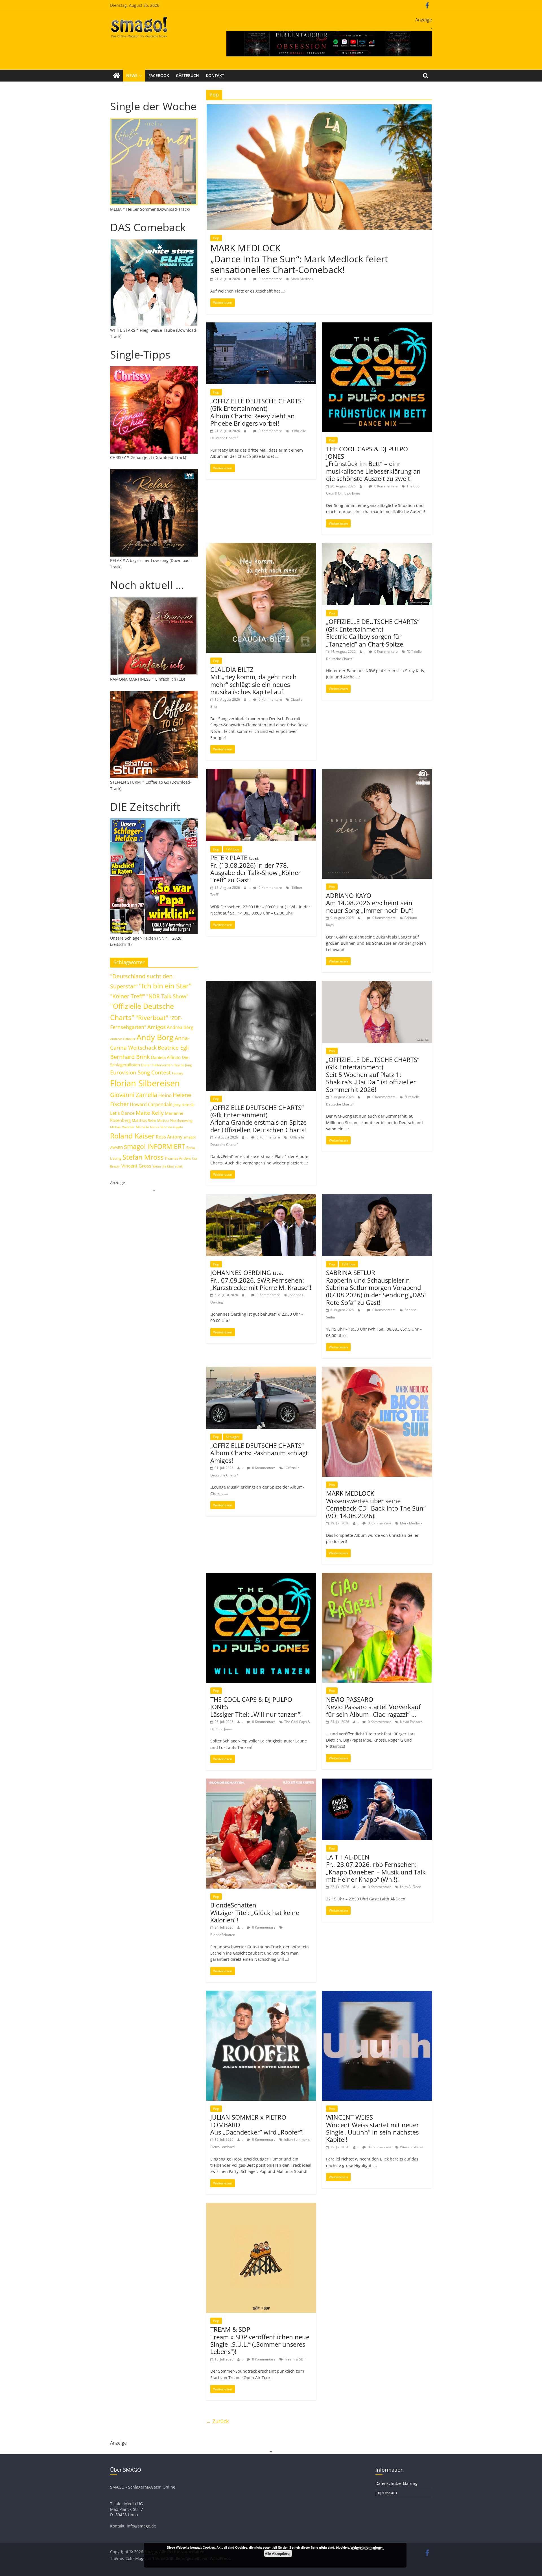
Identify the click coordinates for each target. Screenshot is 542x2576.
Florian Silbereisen (145, 1083)
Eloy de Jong (183, 1065)
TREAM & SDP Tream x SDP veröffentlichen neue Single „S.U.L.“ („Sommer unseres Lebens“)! (260, 2340)
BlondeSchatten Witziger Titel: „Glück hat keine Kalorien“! (255, 1912)
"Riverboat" (152, 1018)
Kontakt (215, 75)
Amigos (157, 1027)
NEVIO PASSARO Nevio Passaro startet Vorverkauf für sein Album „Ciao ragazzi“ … (373, 1707)
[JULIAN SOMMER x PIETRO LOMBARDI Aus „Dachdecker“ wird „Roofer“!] (261, 1994)
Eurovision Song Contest (140, 1072)
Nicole (155, 1127)
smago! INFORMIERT (155, 1146)
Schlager (233, 1437)
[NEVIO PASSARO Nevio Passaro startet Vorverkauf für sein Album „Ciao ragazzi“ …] (377, 1576)
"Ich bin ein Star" (165, 986)
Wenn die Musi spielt (168, 1166)
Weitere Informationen (367, 2547)
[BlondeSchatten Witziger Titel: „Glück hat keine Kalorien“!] (261, 1782)
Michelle (142, 1127)
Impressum (386, 2492)
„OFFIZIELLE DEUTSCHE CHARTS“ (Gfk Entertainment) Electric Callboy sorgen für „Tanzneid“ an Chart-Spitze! (373, 633)
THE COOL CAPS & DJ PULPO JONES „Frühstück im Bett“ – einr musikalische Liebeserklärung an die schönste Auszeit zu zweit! (373, 464)
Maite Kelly (150, 1113)
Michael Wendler (122, 1127)
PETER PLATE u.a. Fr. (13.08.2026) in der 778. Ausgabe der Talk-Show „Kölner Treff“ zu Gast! (255, 869)
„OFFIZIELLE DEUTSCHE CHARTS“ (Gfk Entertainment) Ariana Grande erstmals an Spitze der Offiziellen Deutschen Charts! (258, 1119)
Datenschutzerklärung (396, 2483)
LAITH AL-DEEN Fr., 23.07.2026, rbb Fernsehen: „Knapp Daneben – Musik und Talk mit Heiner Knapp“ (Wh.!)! (376, 1868)
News (132, 75)
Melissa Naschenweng (175, 1120)
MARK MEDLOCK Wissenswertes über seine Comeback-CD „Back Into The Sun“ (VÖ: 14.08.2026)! (376, 1504)
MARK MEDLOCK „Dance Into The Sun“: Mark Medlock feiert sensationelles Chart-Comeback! (299, 259)
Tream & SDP (295, 2359)
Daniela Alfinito (166, 1057)
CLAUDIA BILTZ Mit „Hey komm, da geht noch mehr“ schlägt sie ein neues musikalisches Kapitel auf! (253, 681)
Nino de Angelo (172, 1127)
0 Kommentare (270, 279)
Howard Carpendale (151, 1104)
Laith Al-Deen (411, 1887)
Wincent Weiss (411, 2147)
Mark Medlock (302, 279)
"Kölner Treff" (128, 996)
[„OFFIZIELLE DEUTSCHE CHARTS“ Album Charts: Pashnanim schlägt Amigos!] (261, 1370)
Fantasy (178, 1073)
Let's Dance (122, 1113)
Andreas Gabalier (123, 1039)
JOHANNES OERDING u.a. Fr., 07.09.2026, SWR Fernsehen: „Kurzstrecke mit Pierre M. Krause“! (261, 1280)
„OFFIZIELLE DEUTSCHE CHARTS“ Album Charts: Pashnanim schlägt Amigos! (259, 1453)
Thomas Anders (178, 1158)
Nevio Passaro (411, 1722)
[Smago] (116, 76)
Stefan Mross (143, 1157)
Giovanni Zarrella (134, 1095)
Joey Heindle (184, 1105)
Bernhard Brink (130, 1057)
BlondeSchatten (223, 1935)
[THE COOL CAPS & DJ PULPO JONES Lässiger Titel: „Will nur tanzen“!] (261, 1576)
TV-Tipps (233, 849)
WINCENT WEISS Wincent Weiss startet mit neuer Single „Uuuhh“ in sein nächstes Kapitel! (372, 2128)
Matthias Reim (144, 1120)
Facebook (159, 75)
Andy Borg (155, 1037)
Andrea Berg (180, 1027)
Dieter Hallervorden (157, 1065)
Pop (216, 238)
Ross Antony (169, 1137)
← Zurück (217, 2421)
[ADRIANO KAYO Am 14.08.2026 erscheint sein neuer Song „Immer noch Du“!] (377, 772)
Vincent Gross (136, 1166)
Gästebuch (187, 75)
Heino (165, 1095)
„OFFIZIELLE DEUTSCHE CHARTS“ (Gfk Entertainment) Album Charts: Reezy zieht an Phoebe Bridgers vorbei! (257, 412)
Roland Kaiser (132, 1136)
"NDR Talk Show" (167, 996)
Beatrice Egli (173, 1048)
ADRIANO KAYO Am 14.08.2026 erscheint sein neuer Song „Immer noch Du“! (370, 903)
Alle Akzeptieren (278, 2553)
